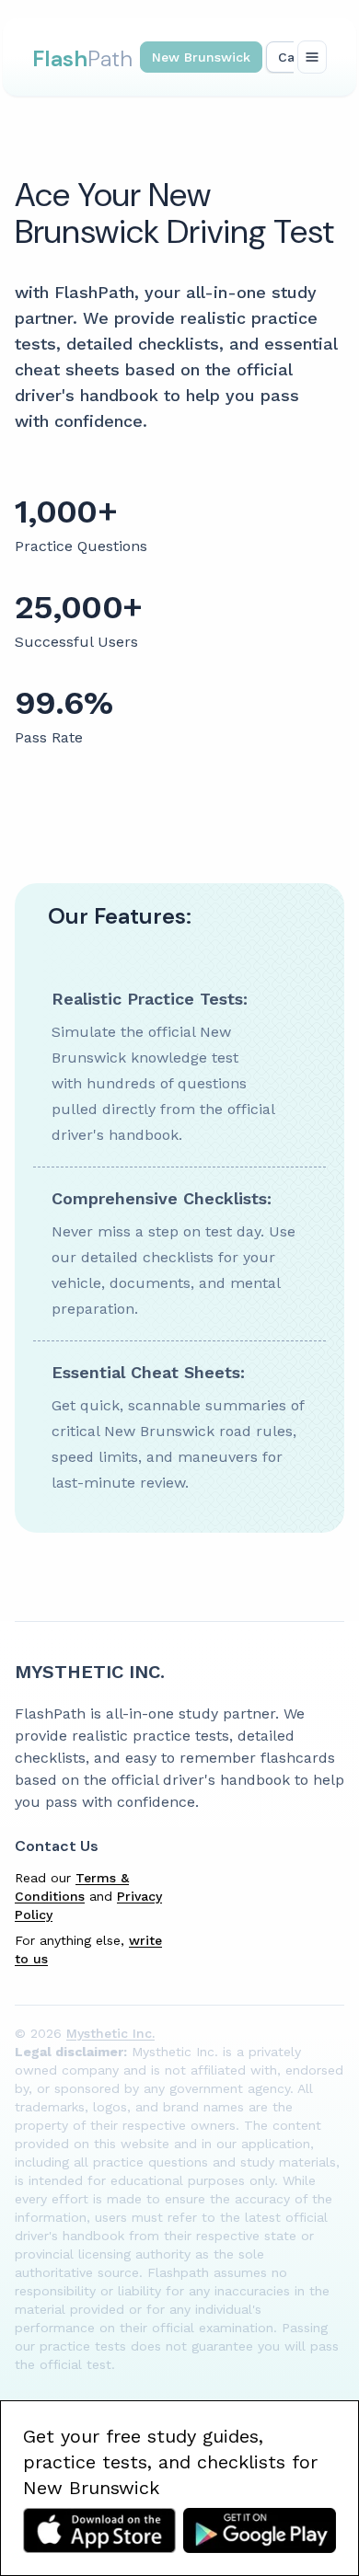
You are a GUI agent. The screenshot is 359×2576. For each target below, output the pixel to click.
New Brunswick (201, 57)
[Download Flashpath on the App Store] (99, 2530)
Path (82, 58)
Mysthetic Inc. (90, 1672)
